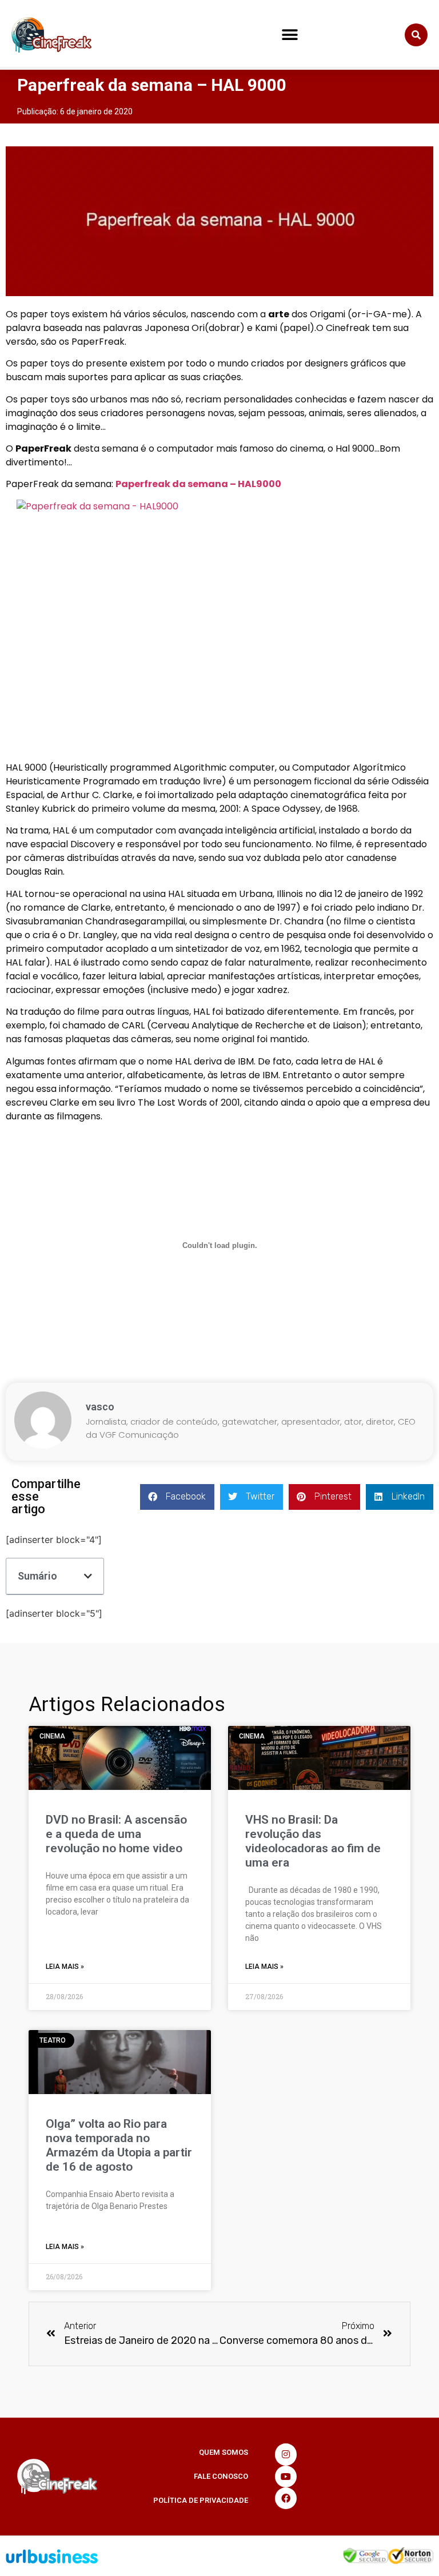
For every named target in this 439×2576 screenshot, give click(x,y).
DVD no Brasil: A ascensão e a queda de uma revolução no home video (116, 1834)
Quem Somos (224, 2452)
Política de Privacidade (201, 2500)
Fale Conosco (221, 2476)
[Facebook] (286, 2498)
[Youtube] (286, 2477)
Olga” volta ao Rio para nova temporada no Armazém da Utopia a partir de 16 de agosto (119, 2146)
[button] (290, 35)
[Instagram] (286, 2454)
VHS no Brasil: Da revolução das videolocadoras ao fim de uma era (313, 1841)
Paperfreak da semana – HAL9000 (198, 484)
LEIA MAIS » (65, 1967)
